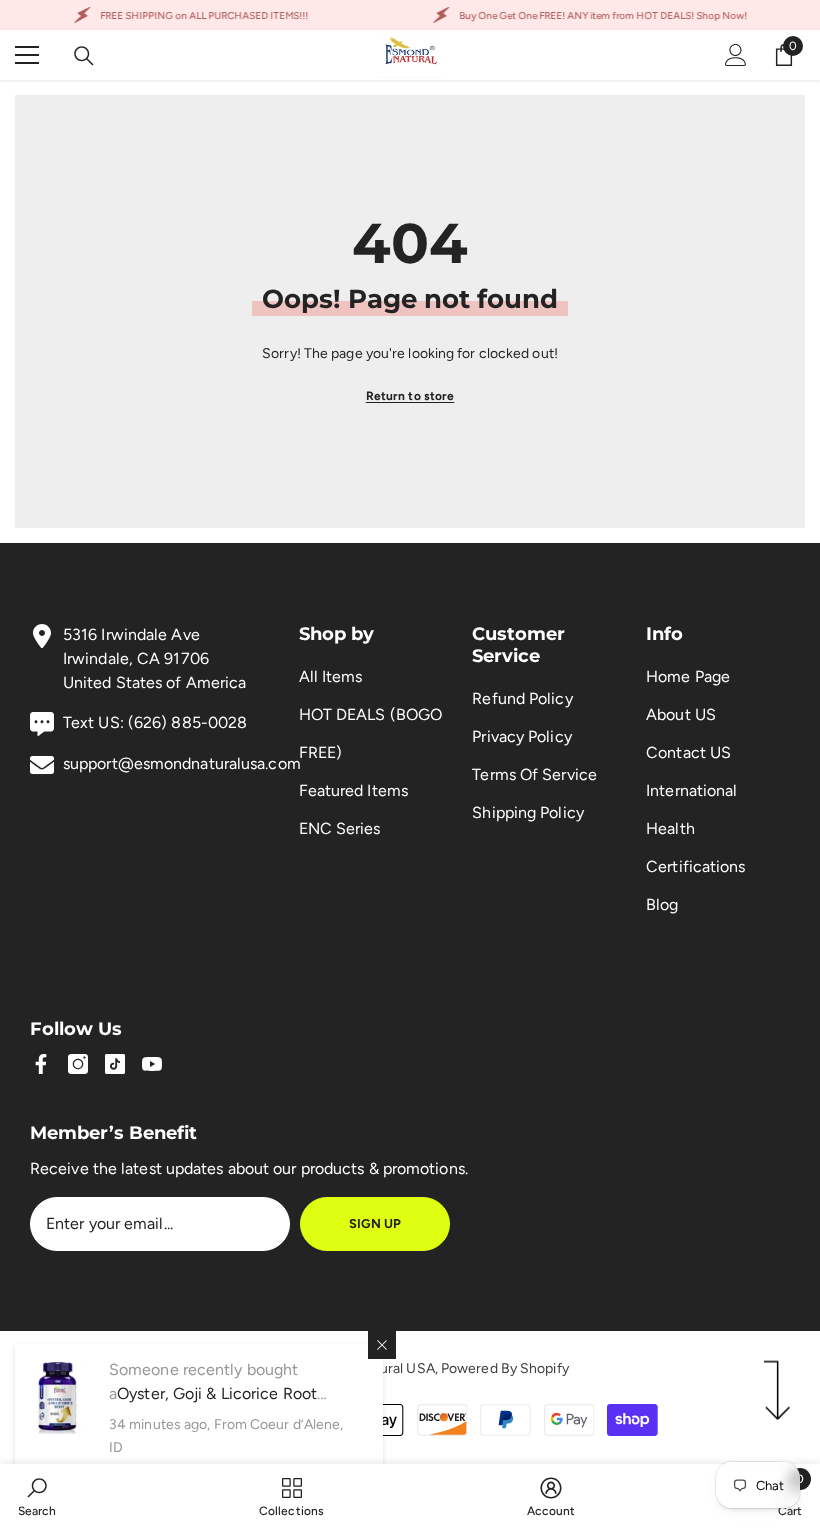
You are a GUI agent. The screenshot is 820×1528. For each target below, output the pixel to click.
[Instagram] (78, 1064)
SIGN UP (375, 1223)
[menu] (27, 55)
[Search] (84, 56)
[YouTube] (152, 1064)
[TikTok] (115, 1064)
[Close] (382, 1345)
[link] (37, 1496)
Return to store (410, 396)
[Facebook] (41, 1064)
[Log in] (736, 55)
